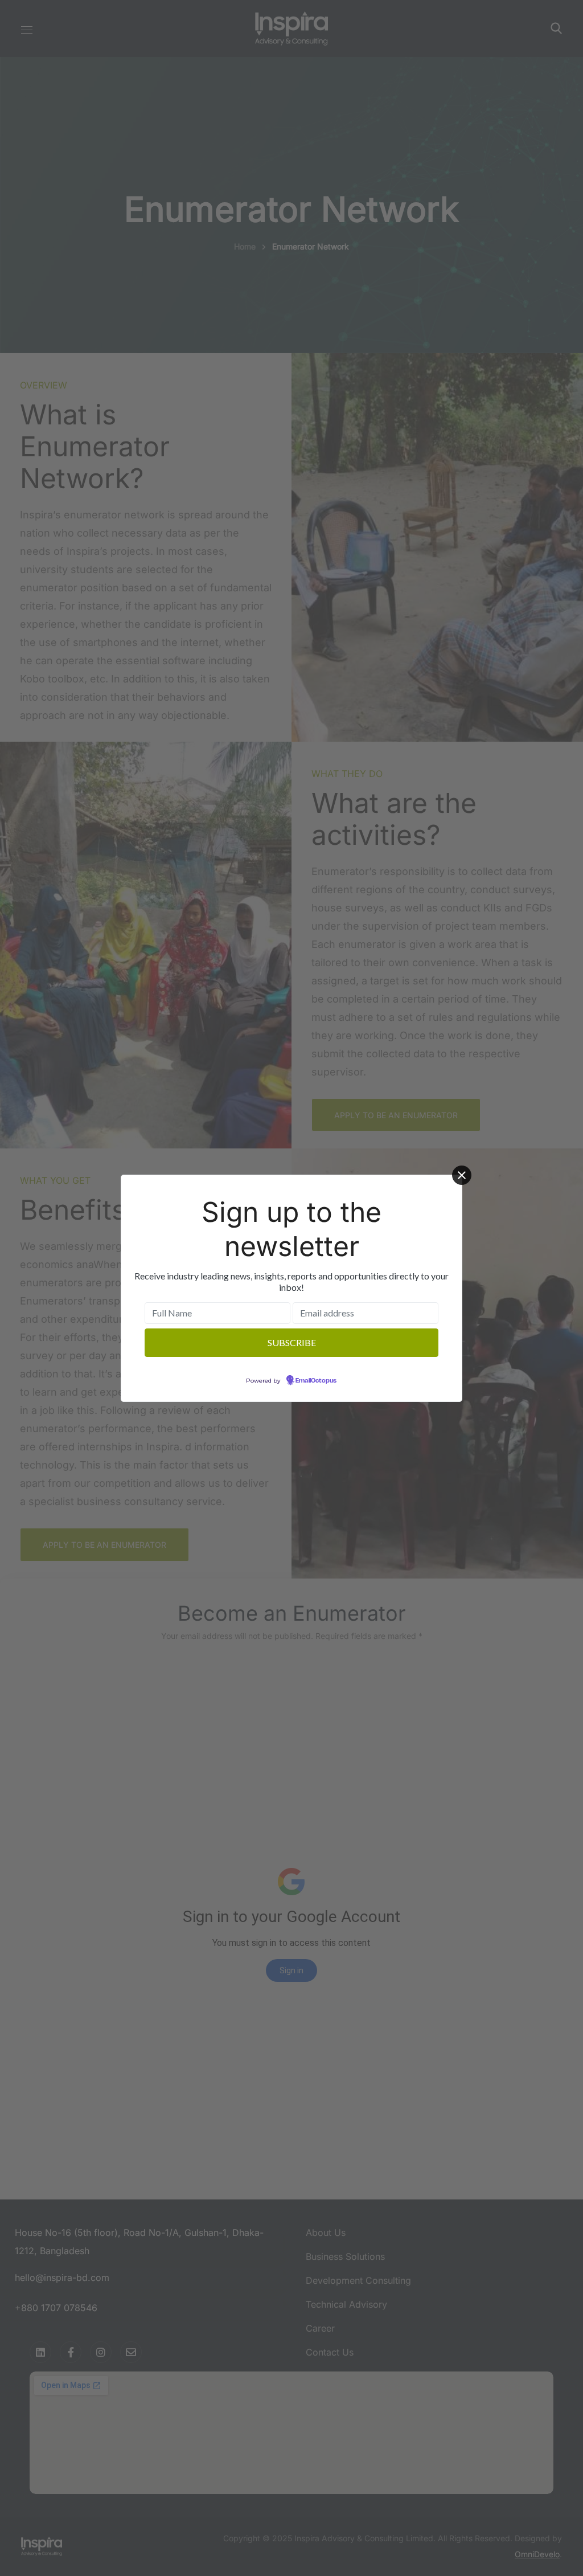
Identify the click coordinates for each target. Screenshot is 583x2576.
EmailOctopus (316, 1381)
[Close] (462, 1175)
